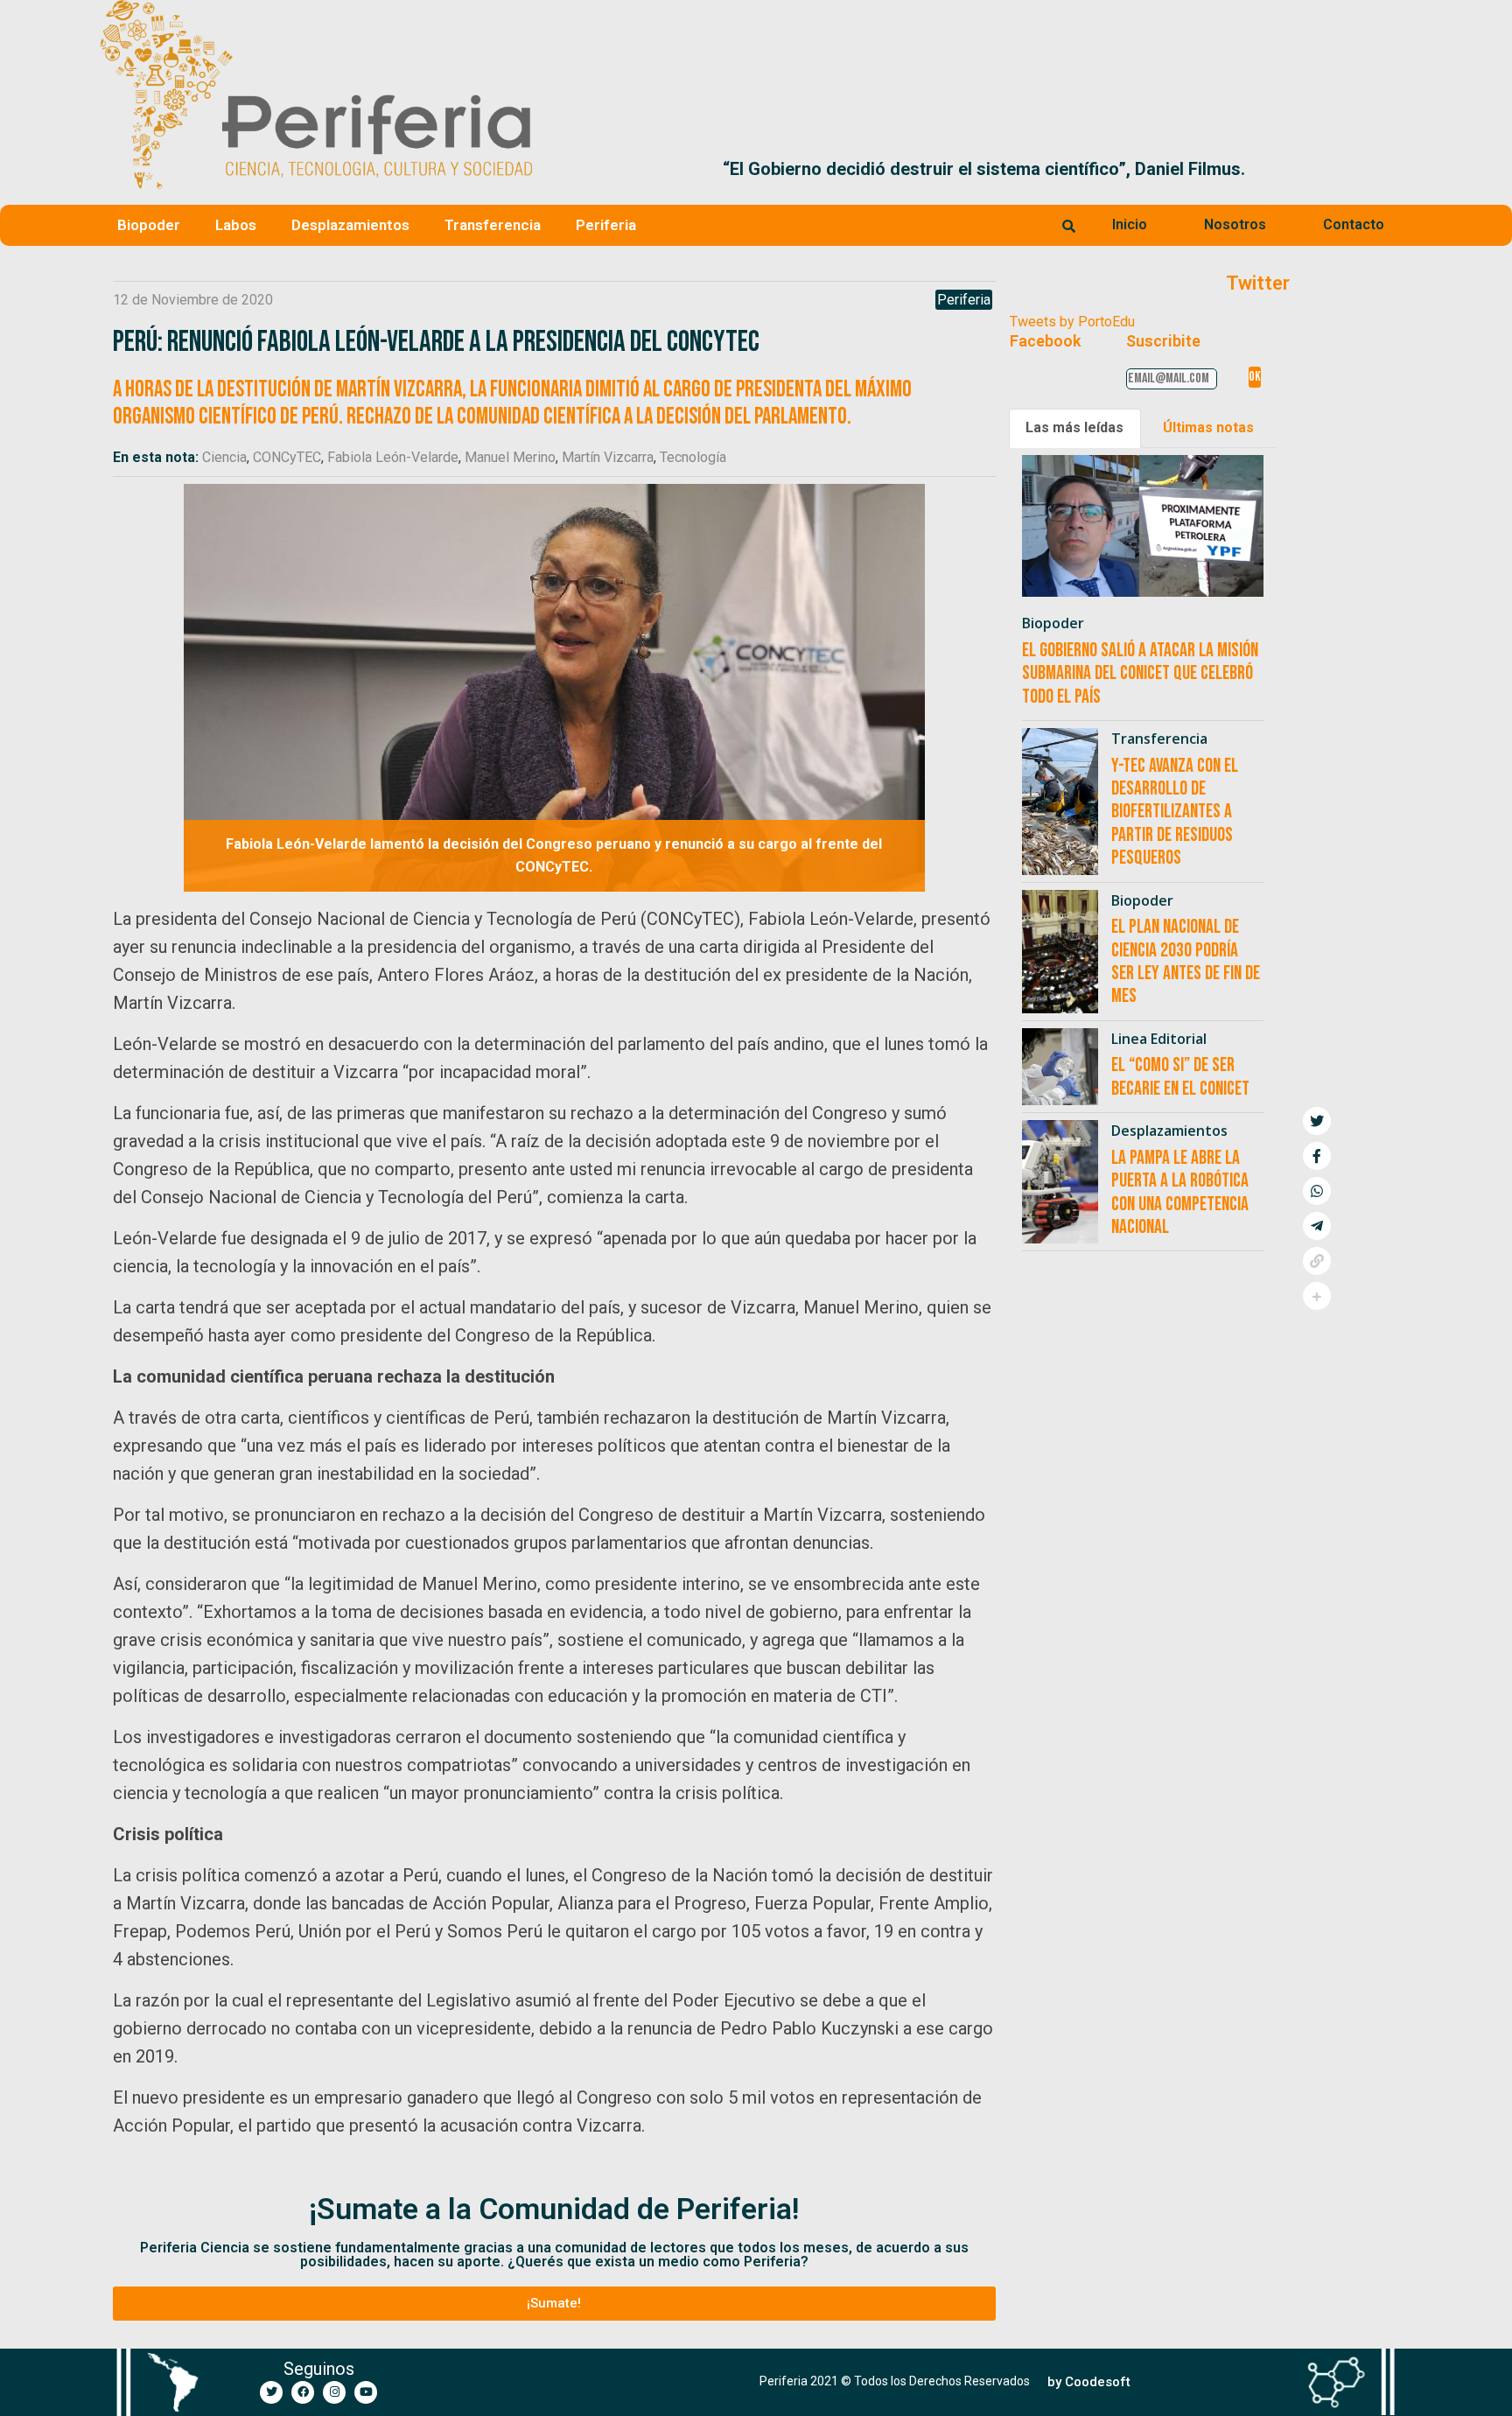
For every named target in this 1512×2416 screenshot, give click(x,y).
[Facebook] (303, 2392)
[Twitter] (271, 2392)
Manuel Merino (510, 457)
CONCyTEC (287, 457)
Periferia (606, 225)
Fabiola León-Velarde (393, 457)
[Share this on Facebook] (1317, 1156)
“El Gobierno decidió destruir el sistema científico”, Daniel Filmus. (812, 169)
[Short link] (1317, 1261)
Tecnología (693, 457)
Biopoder (149, 225)
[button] (1392, 169)
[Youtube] (366, 2392)
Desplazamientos (350, 225)
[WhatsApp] (1317, 1191)
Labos (236, 225)
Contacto (1354, 224)
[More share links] (1317, 1296)
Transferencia (493, 225)
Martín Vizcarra (608, 457)
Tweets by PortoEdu (1072, 322)
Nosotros (1235, 224)
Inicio (1130, 224)
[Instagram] (334, 2392)
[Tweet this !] (1317, 1121)
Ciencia (224, 457)
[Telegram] (1317, 1226)
